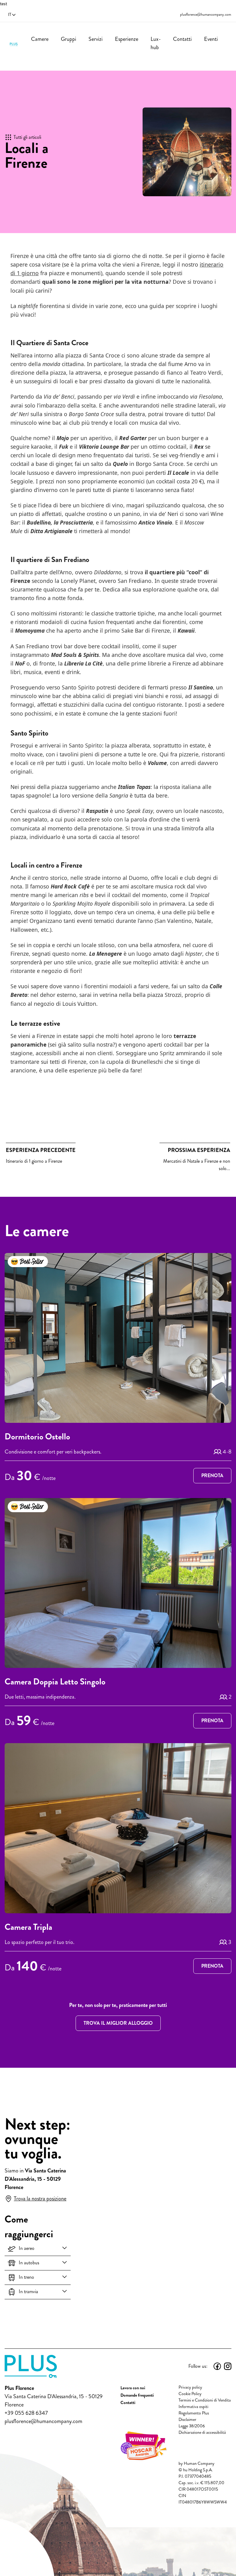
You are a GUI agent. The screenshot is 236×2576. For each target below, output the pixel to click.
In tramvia (28, 2291)
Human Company (199, 2463)
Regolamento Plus (194, 2413)
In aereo (27, 2248)
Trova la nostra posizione (40, 2199)
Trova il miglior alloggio (118, 2023)
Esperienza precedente (41, 1150)
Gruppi (69, 39)
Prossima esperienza (199, 1150)
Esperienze (127, 39)
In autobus (29, 2263)
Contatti (182, 39)
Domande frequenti (137, 2395)
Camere (40, 39)
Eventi (211, 39)
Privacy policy (190, 2387)
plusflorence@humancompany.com (206, 15)
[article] (118, 1369)
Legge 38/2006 (192, 2426)
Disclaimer (187, 2420)
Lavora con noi (133, 2388)
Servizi (96, 39)
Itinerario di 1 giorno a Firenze (41, 1155)
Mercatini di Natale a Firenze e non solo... (197, 1159)
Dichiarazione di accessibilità (202, 2432)
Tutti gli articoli (27, 137)
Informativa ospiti (193, 2407)
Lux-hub (156, 43)
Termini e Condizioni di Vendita (205, 2400)
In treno (26, 2277)
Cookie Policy (190, 2394)
